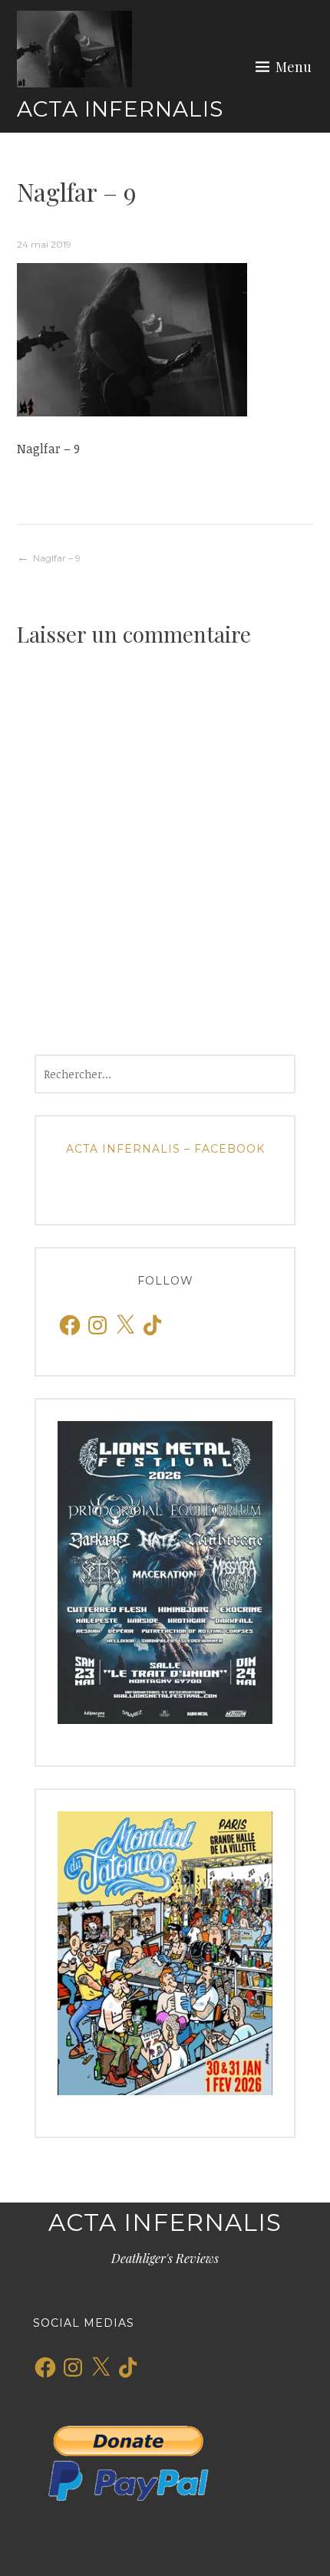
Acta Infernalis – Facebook (165, 1149)
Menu (294, 67)
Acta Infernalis (120, 109)
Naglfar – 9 (57, 558)
